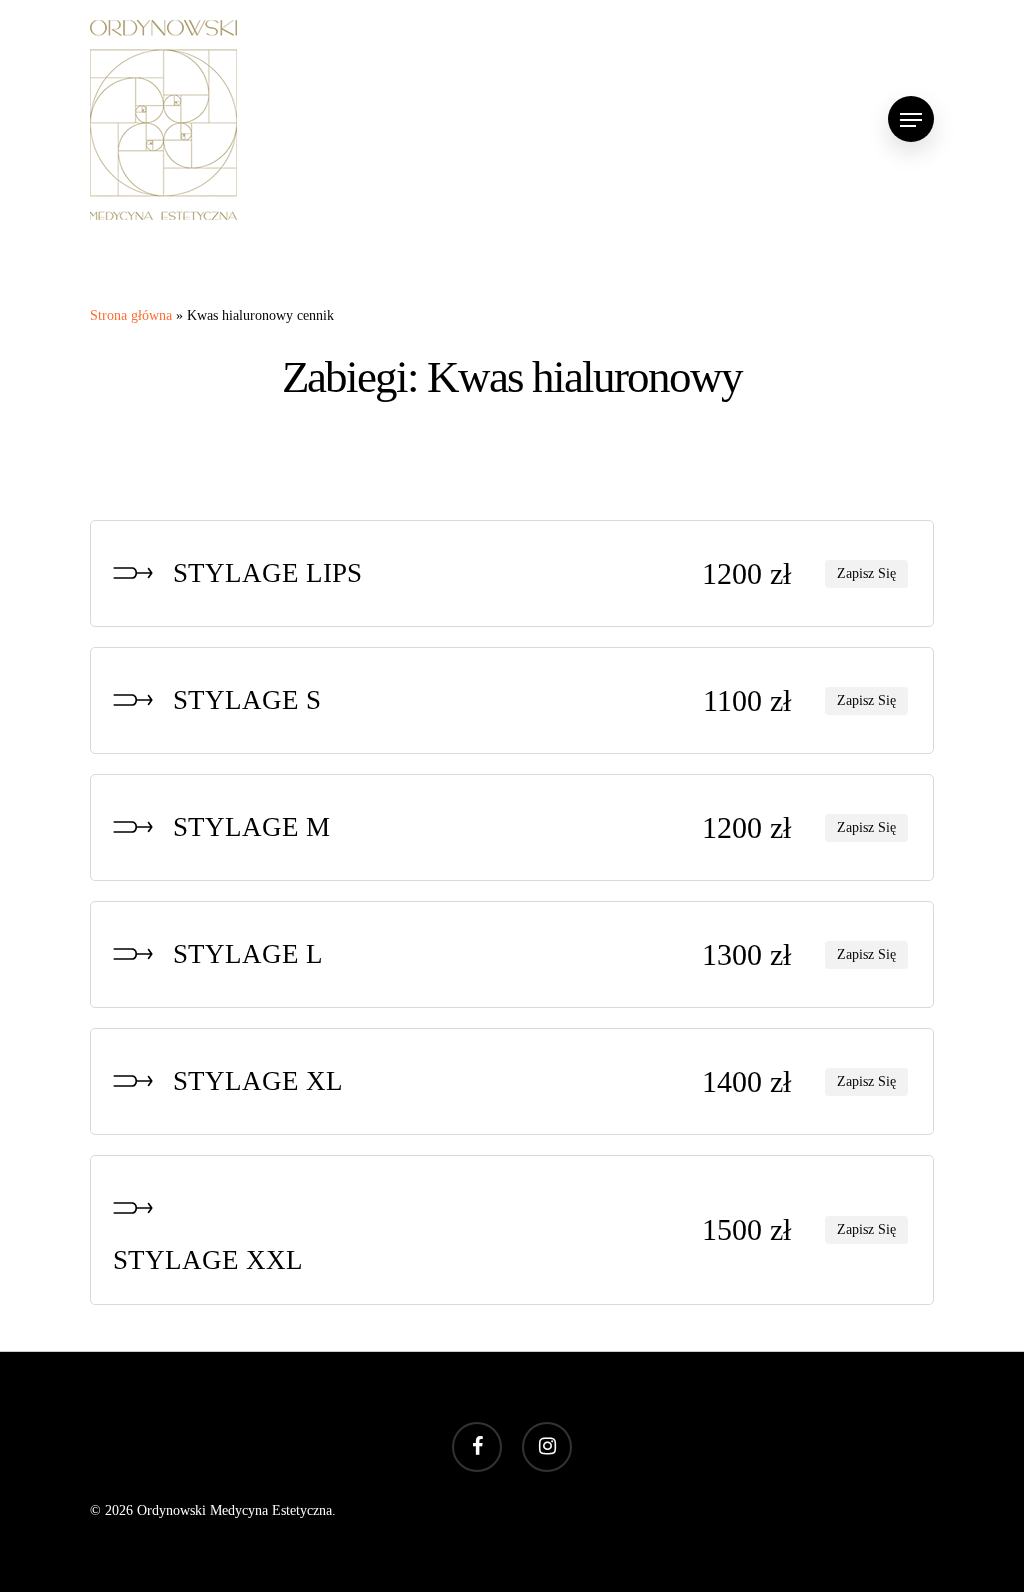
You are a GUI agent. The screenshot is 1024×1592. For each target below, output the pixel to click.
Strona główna (131, 315)
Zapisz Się (866, 1229)
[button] (911, 120)
